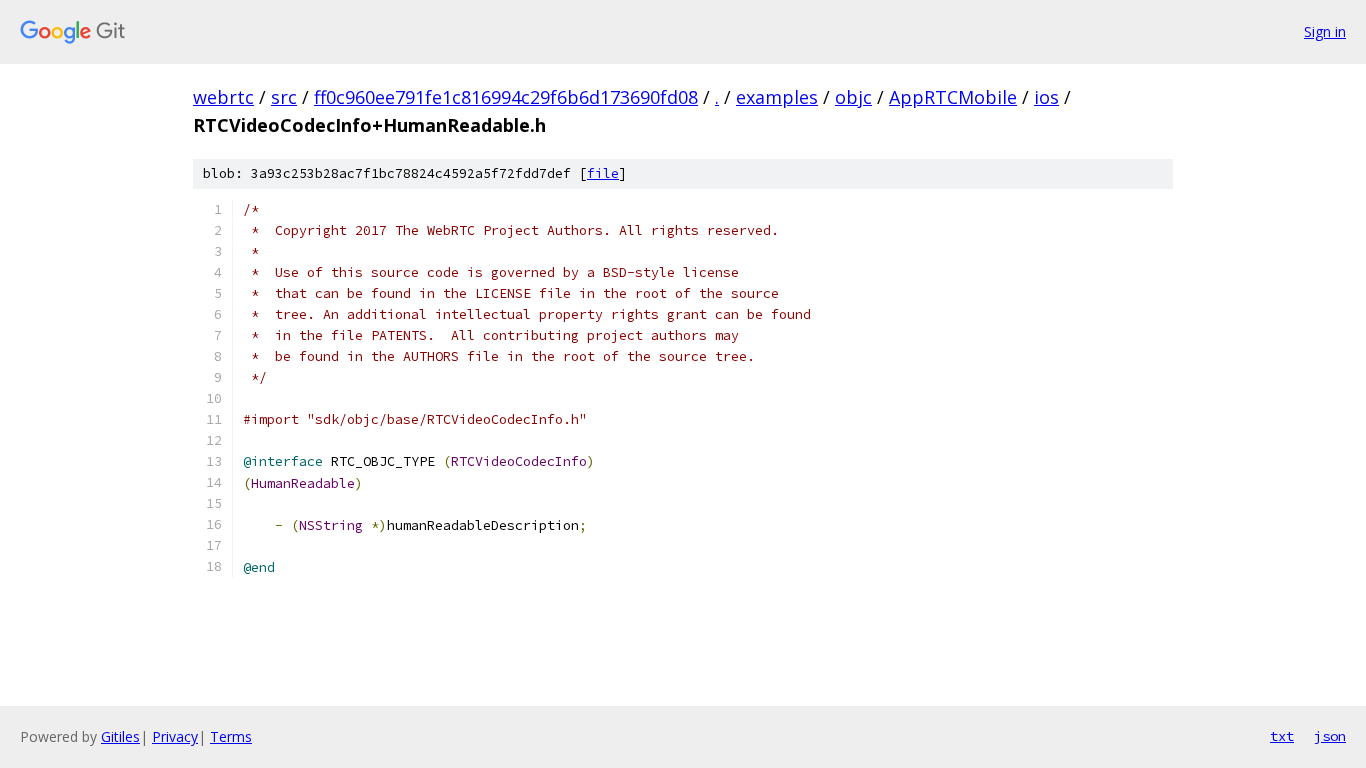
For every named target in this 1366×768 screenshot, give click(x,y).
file (603, 173)
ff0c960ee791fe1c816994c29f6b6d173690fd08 (506, 97)
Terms (231, 736)
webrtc (223, 97)
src (284, 97)
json (1330, 736)
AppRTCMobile (953, 97)
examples (777, 97)
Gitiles (120, 736)
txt (1282, 736)
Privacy (175, 736)
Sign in (1325, 31)
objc (853, 97)
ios (1046, 97)
